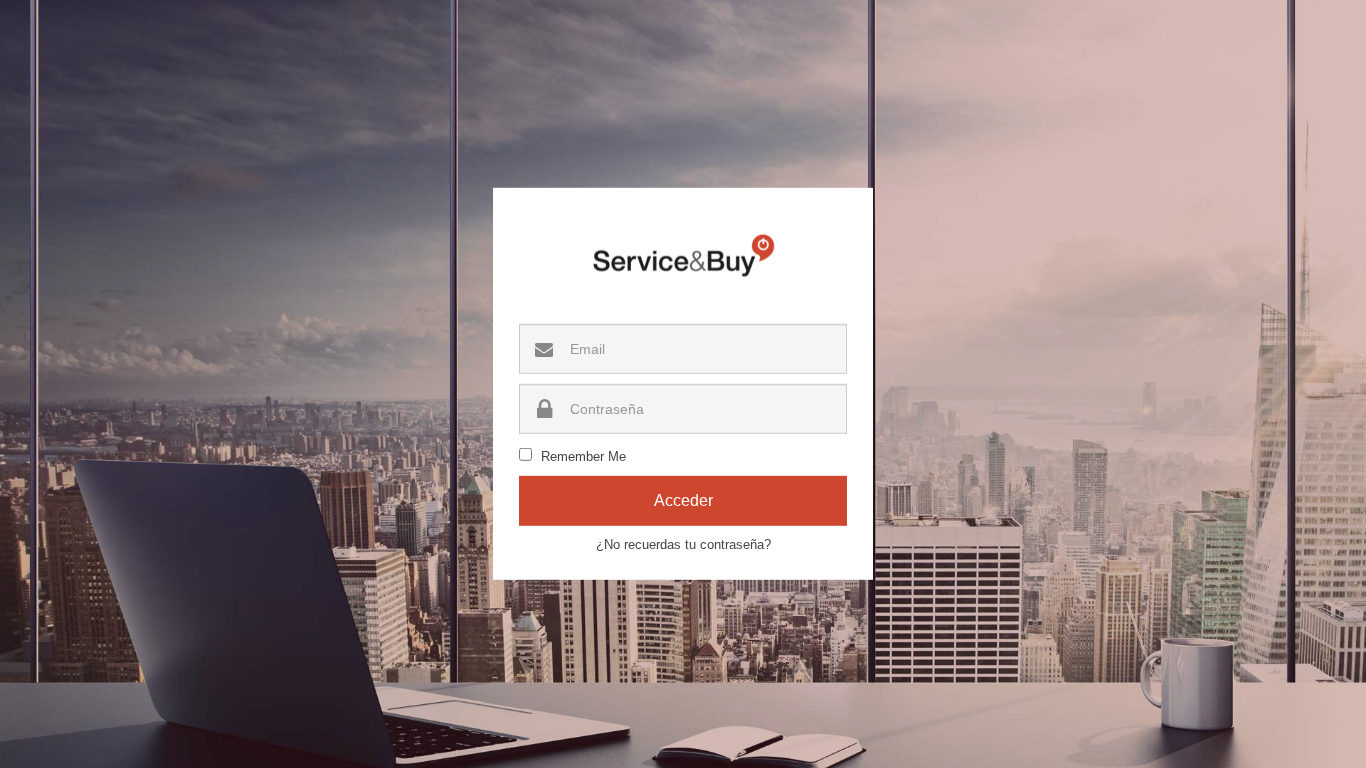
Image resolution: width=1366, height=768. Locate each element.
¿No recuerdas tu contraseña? (683, 544)
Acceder (683, 500)
